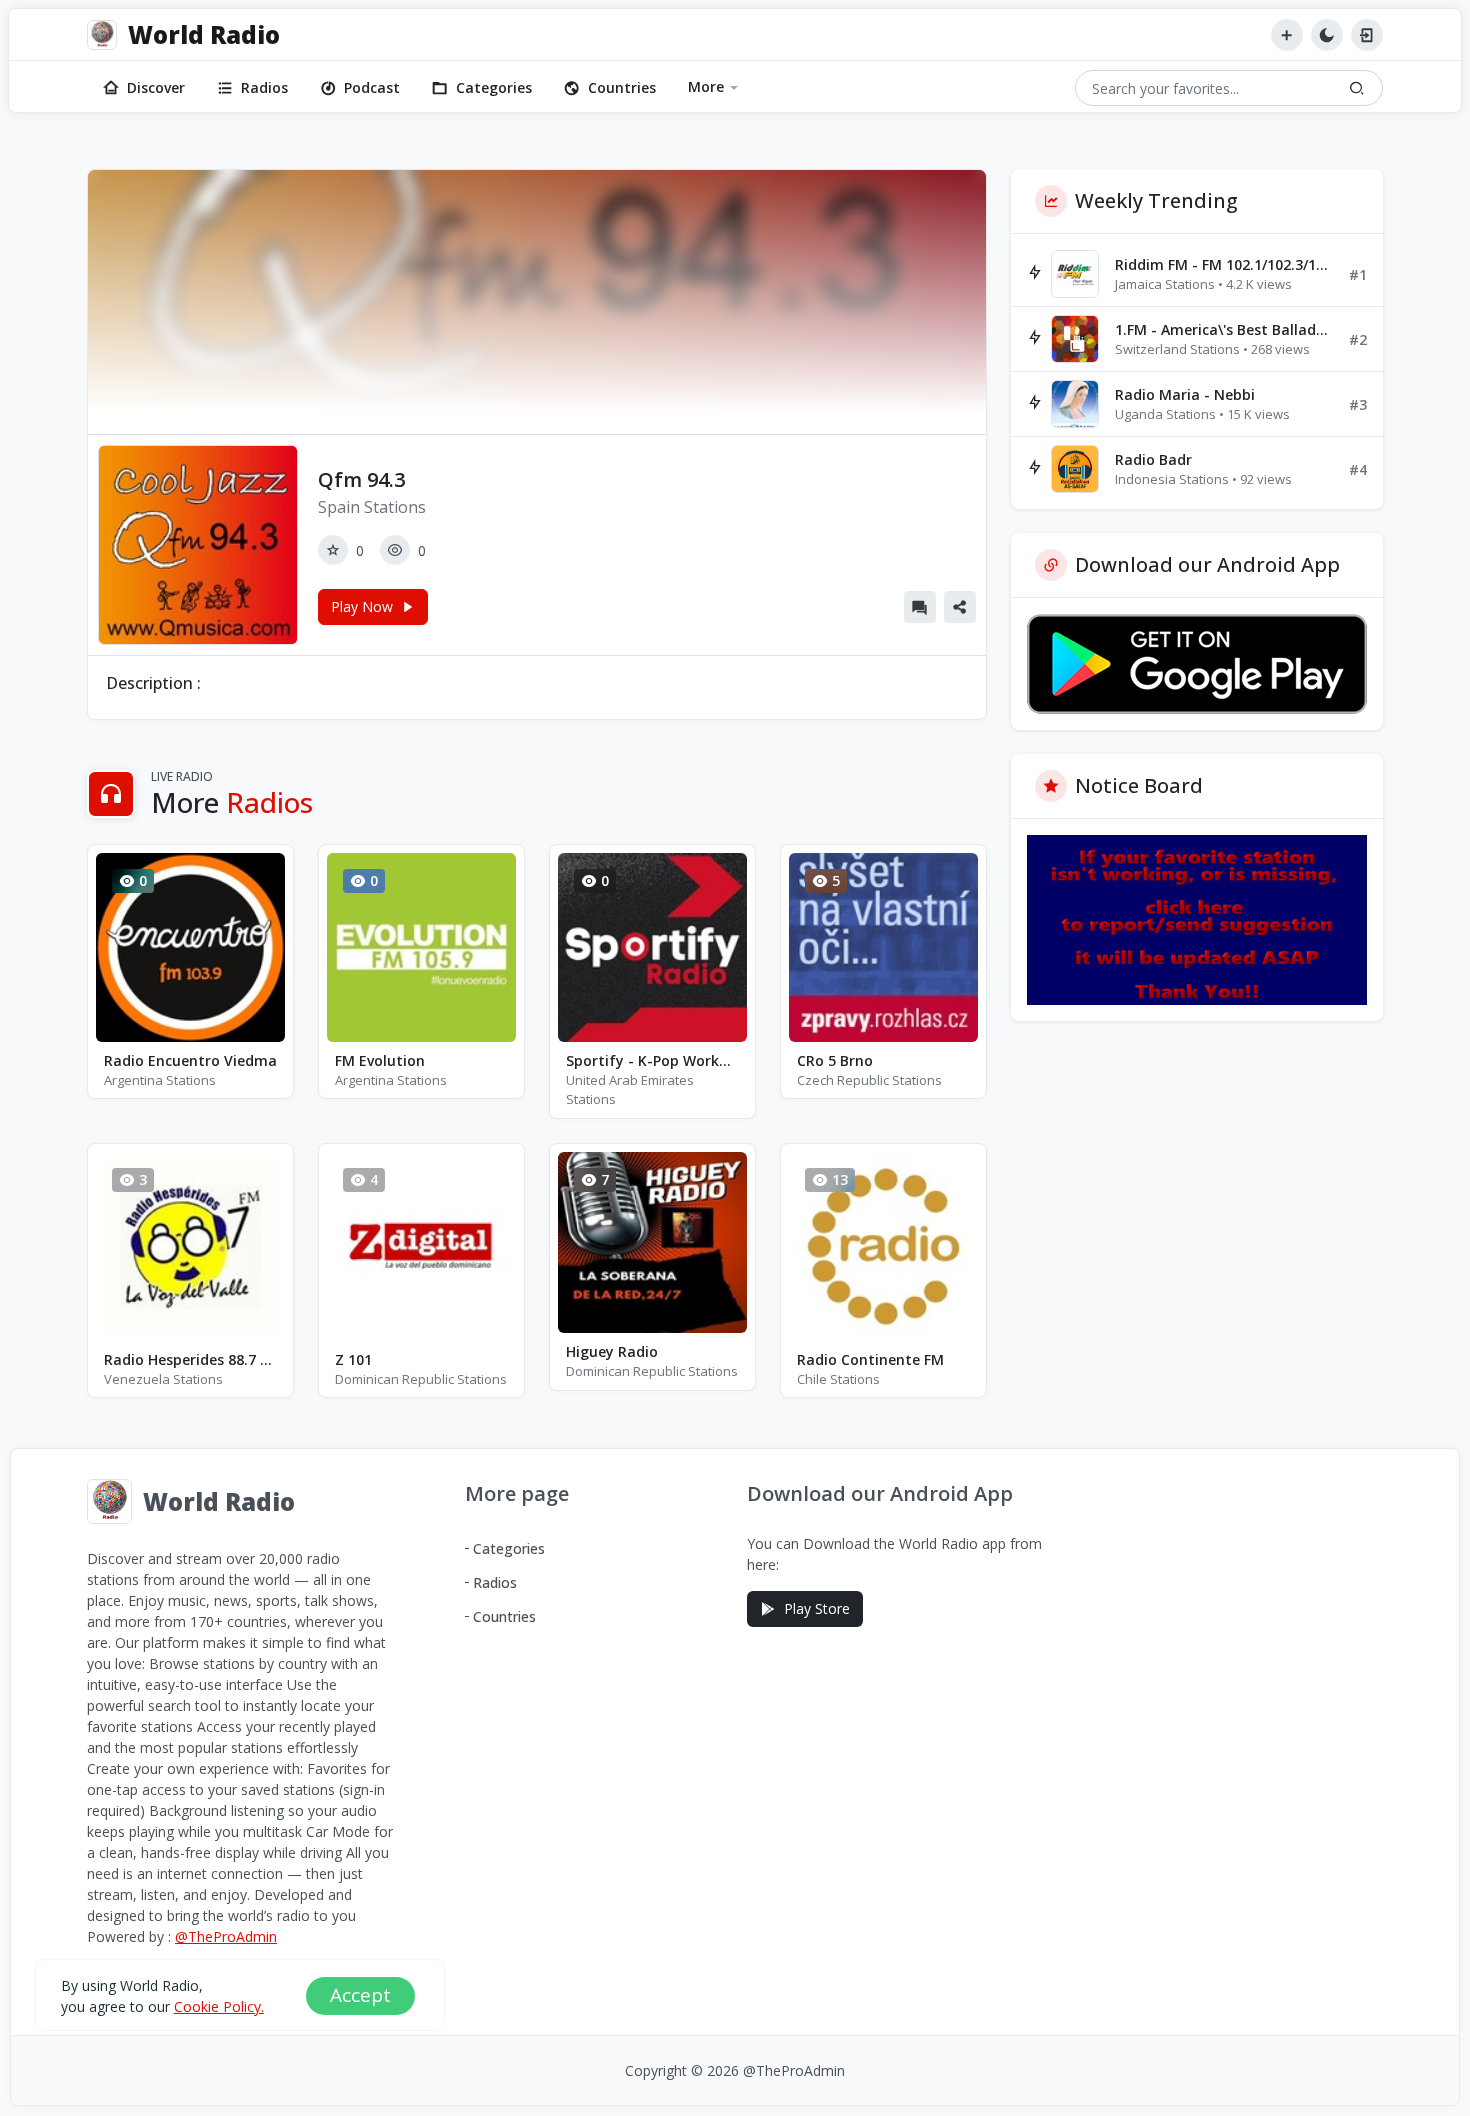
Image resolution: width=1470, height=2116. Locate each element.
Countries (622, 87)
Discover (156, 87)
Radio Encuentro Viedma (190, 1060)
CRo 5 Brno (835, 1060)
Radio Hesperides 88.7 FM (190, 1359)
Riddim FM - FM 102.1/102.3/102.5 (1224, 264)
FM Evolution (380, 1060)
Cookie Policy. (219, 2006)
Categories (494, 87)
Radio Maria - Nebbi (1185, 394)
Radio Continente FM (870, 1359)
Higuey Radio (612, 1351)
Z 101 (353, 1359)
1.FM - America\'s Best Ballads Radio (1224, 329)
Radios (264, 87)
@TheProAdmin (226, 1936)
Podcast (372, 87)
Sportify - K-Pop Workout (652, 1060)
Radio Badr (1153, 459)
